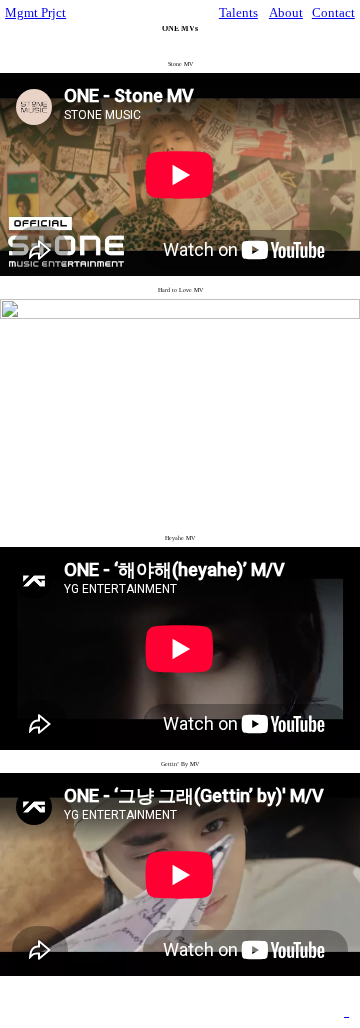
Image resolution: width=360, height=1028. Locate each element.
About (286, 12)
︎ (346, 1014)
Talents (238, 12)
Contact (333, 12)
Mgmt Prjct (35, 12)
